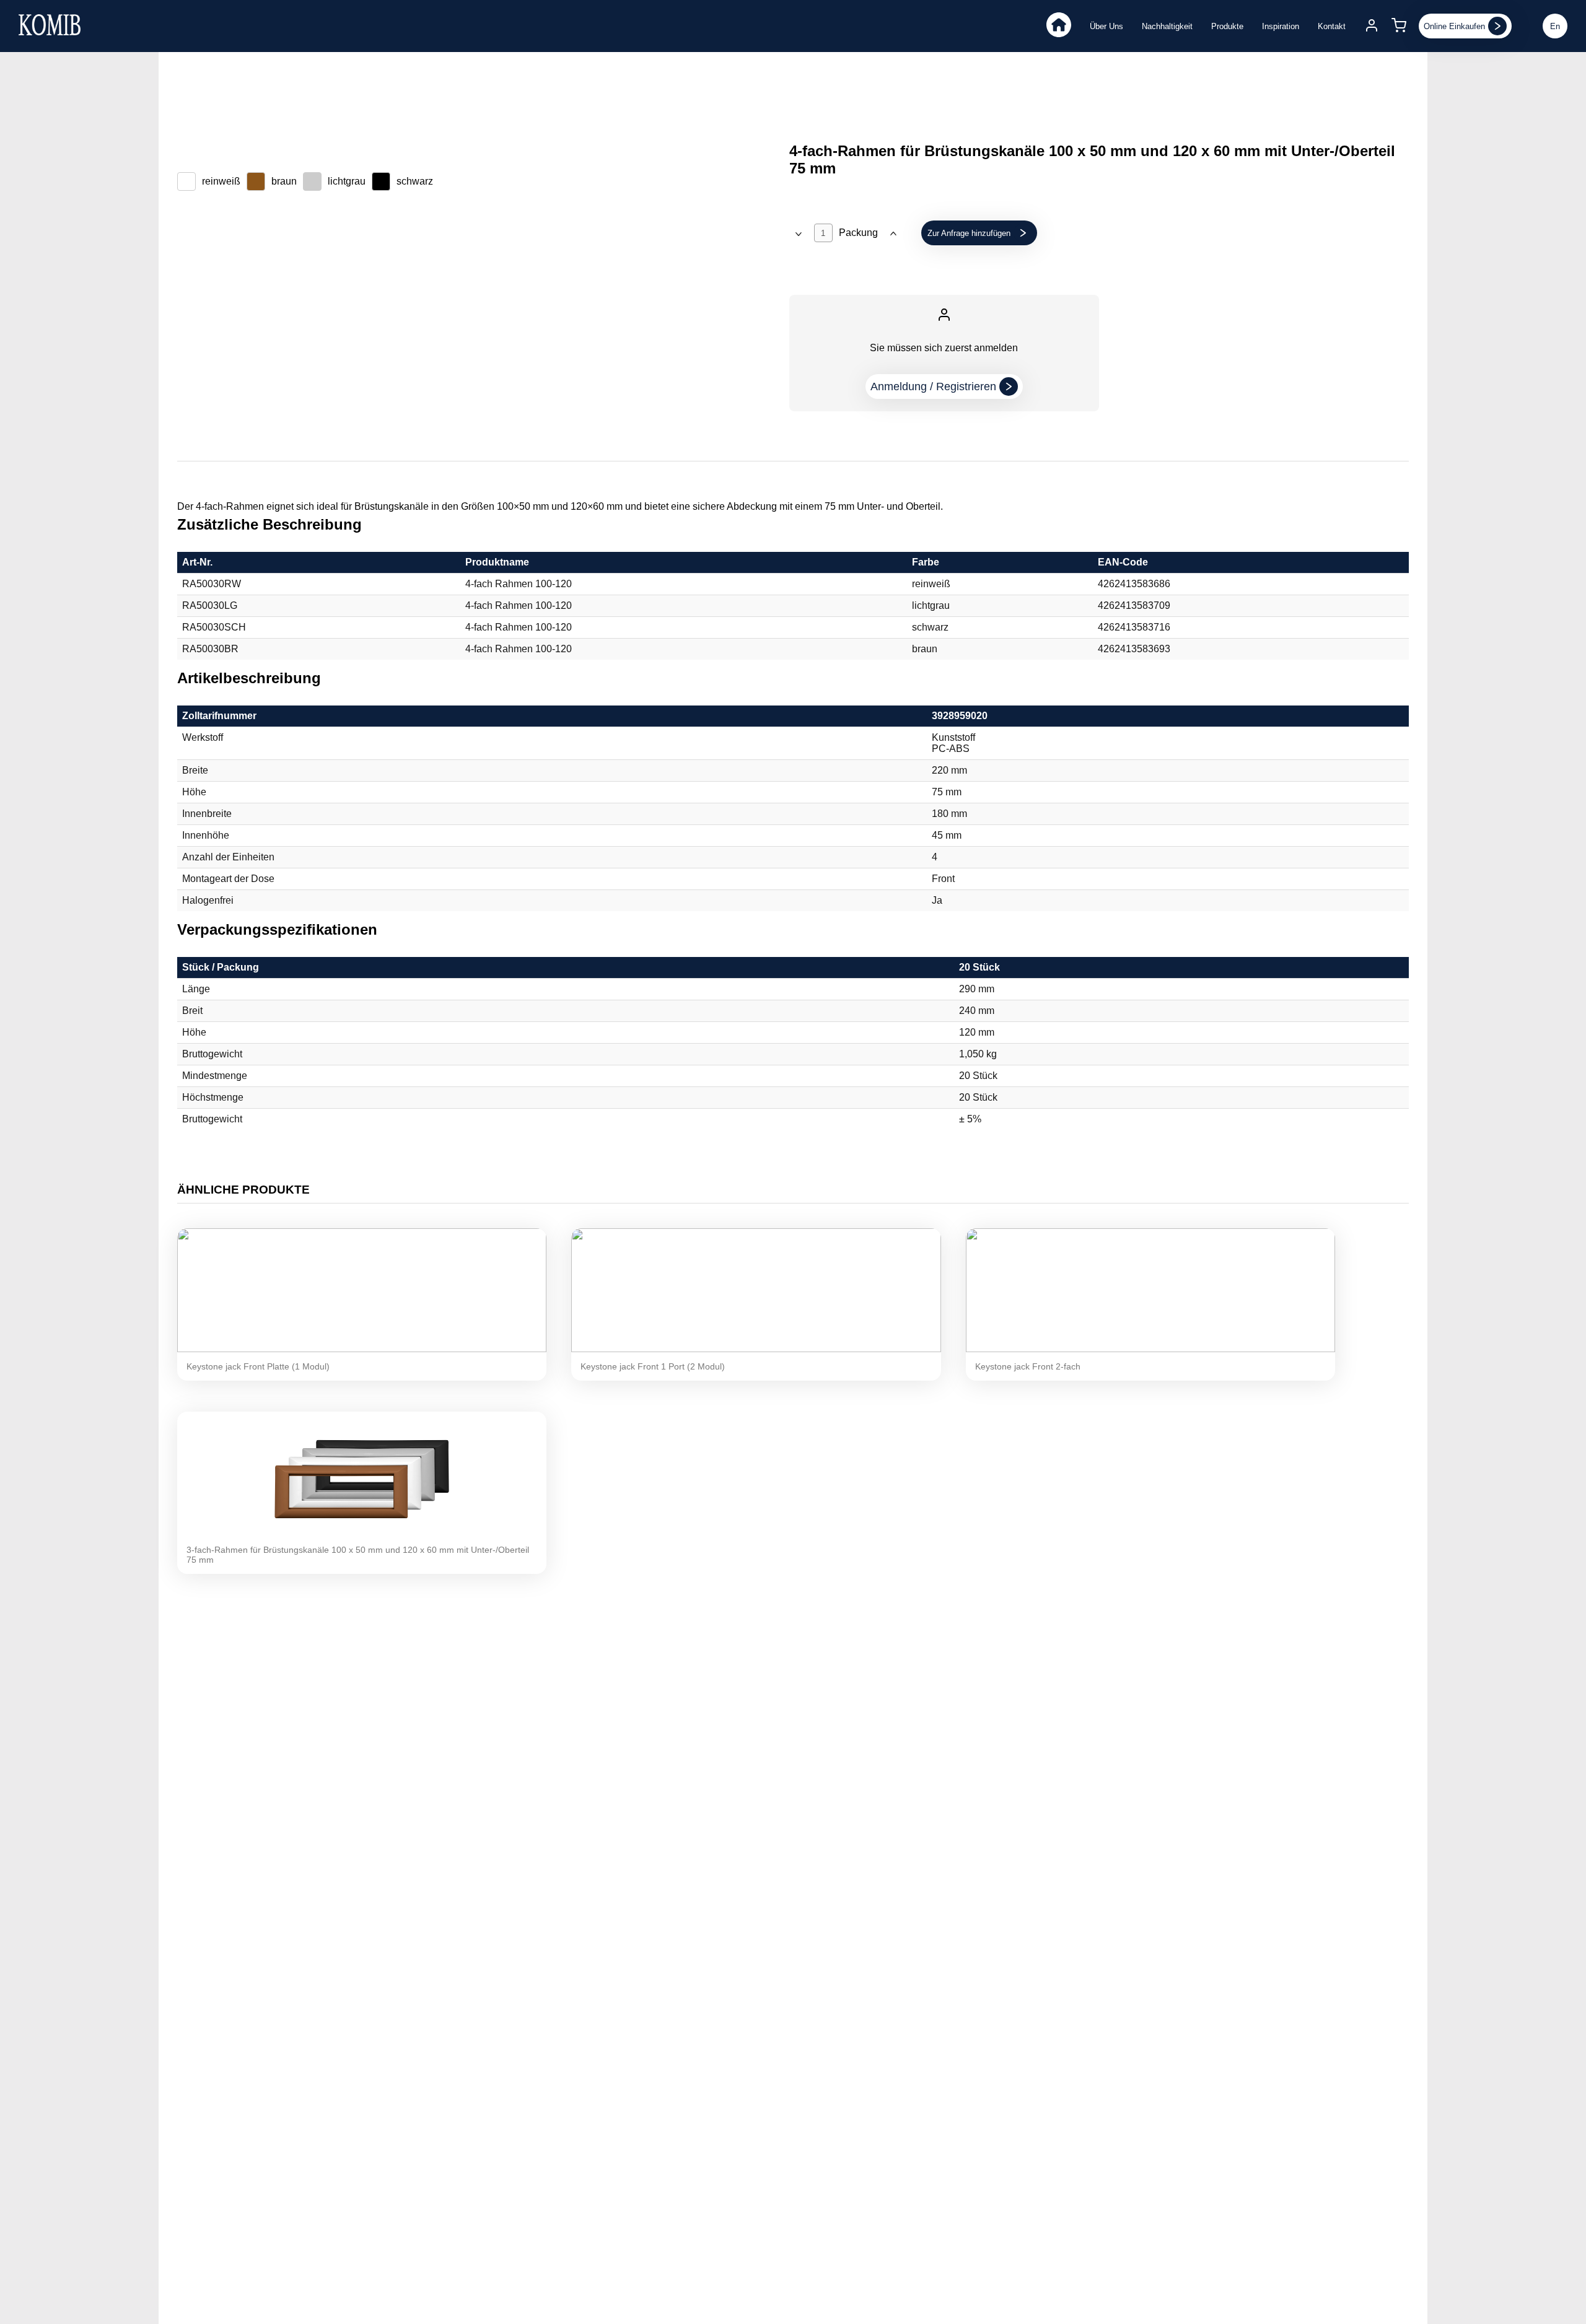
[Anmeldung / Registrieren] (1372, 26)
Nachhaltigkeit (1167, 26)
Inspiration (1281, 26)
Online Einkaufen (1454, 26)
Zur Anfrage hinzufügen (969, 233)
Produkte (1227, 26)
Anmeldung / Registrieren (933, 387)
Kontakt (1332, 26)
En (1555, 26)
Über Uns (1106, 26)
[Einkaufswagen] (1399, 26)
